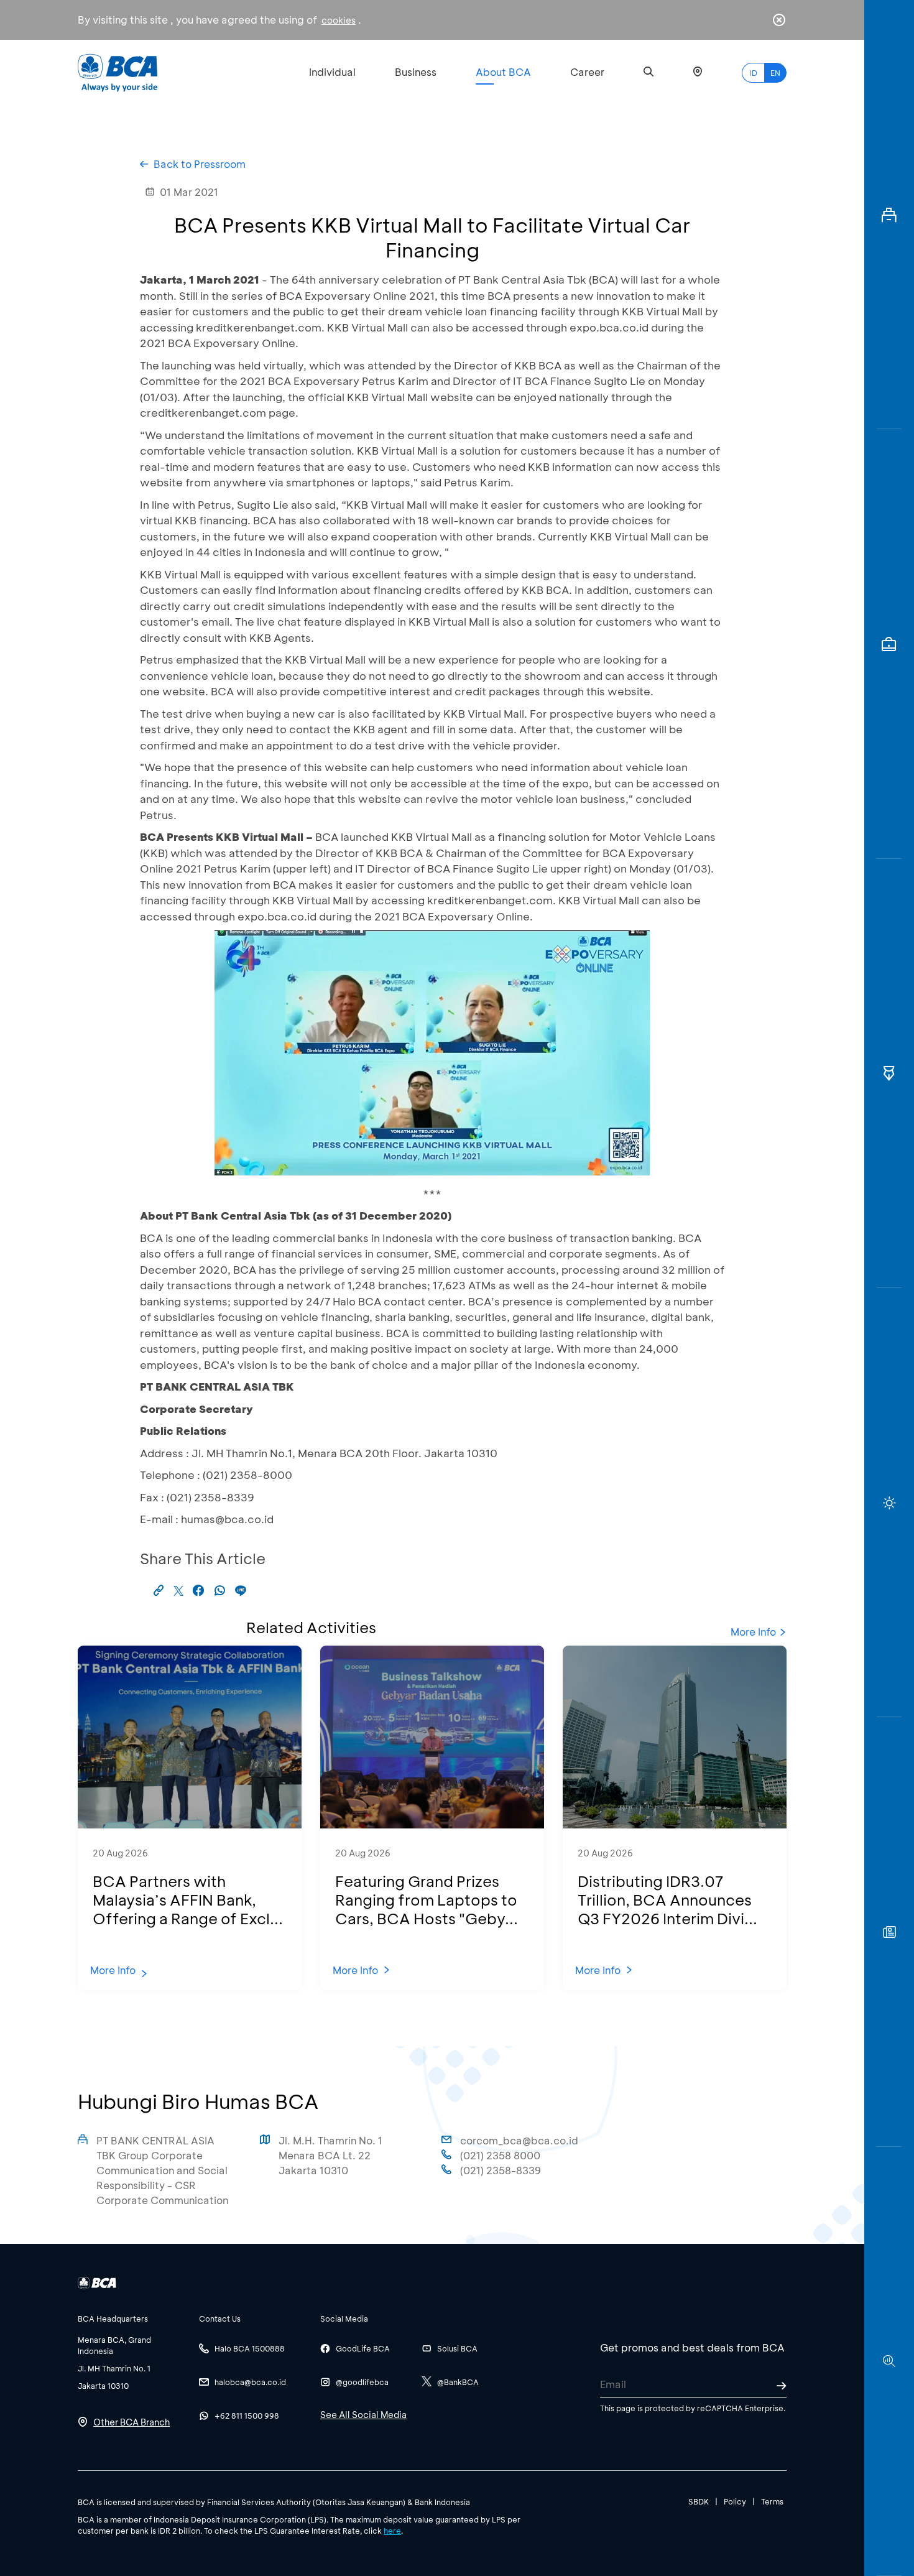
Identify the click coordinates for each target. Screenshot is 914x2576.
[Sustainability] (889, 1503)
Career (587, 72)
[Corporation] (889, 215)
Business (416, 72)
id (754, 73)
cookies (339, 20)
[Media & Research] (889, 2361)
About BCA (503, 72)
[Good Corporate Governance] (889, 1073)
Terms (772, 2501)
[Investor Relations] (889, 644)
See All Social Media (363, 2415)
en (775, 73)
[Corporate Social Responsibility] (889, 1932)
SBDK (699, 2501)
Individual (332, 72)
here (392, 2531)
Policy (735, 2501)
